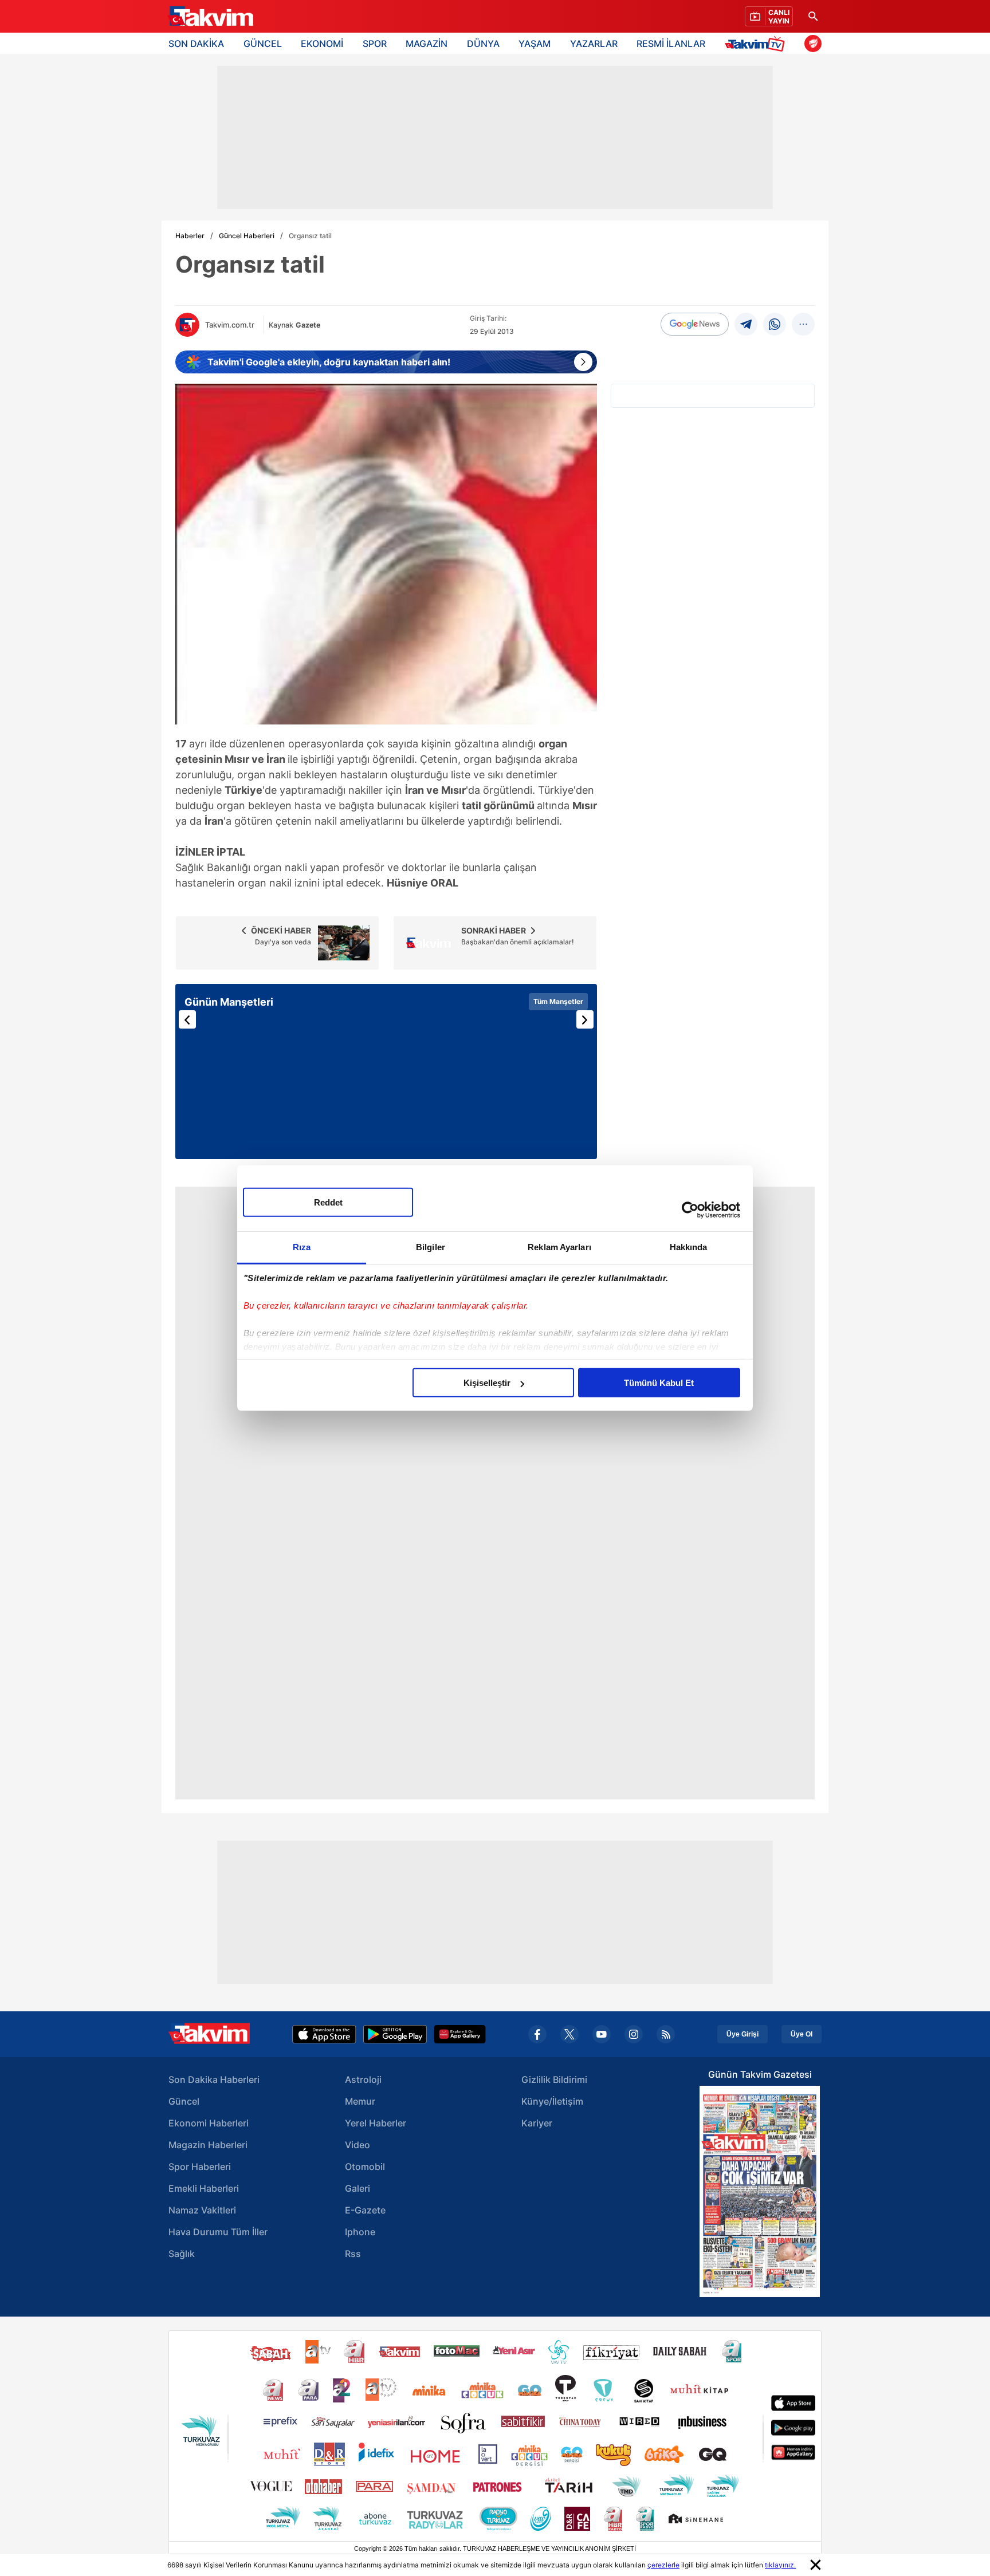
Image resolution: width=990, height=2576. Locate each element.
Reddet (328, 1202)
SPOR (375, 44)
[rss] (666, 2034)
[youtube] (602, 2034)
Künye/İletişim (552, 2101)
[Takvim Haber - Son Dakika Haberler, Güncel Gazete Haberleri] (210, 17)
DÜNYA (483, 44)
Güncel (184, 2101)
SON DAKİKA (196, 44)
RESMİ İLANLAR (671, 44)
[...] (803, 324)
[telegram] (746, 324)
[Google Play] (395, 2034)
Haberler (190, 236)
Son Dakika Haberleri (214, 2079)
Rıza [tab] (302, 1247)
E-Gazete (365, 2210)
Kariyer (537, 2123)
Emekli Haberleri (204, 2188)
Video (357, 2145)
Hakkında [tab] (689, 1247)
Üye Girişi (742, 2034)
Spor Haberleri (200, 2167)
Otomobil (365, 2167)
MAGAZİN (427, 44)
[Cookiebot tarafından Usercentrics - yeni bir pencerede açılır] (690, 1210)
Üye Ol (802, 2034)
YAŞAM (535, 44)
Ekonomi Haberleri (209, 2123)
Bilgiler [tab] (431, 1247)
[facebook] (537, 2034)
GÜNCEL (263, 44)
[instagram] (634, 2034)
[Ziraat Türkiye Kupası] (813, 44)
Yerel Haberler (376, 2123)
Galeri (357, 2188)
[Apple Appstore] (324, 2034)
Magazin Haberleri (208, 2145)
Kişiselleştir (487, 1383)
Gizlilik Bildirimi (554, 2079)
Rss (353, 2254)
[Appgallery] (460, 2034)
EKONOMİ (322, 44)
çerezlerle (663, 2565)
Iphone (360, 2232)
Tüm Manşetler (558, 1001)
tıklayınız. (780, 2565)
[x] (569, 2034)
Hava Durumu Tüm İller (218, 2232)
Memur (360, 2101)
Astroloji (363, 2079)
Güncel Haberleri (247, 236)
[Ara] (813, 16)
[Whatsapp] (775, 324)
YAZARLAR (594, 44)
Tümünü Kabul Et (659, 1383)
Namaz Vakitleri (202, 2210)
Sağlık (182, 2254)
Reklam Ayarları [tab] (559, 1247)
